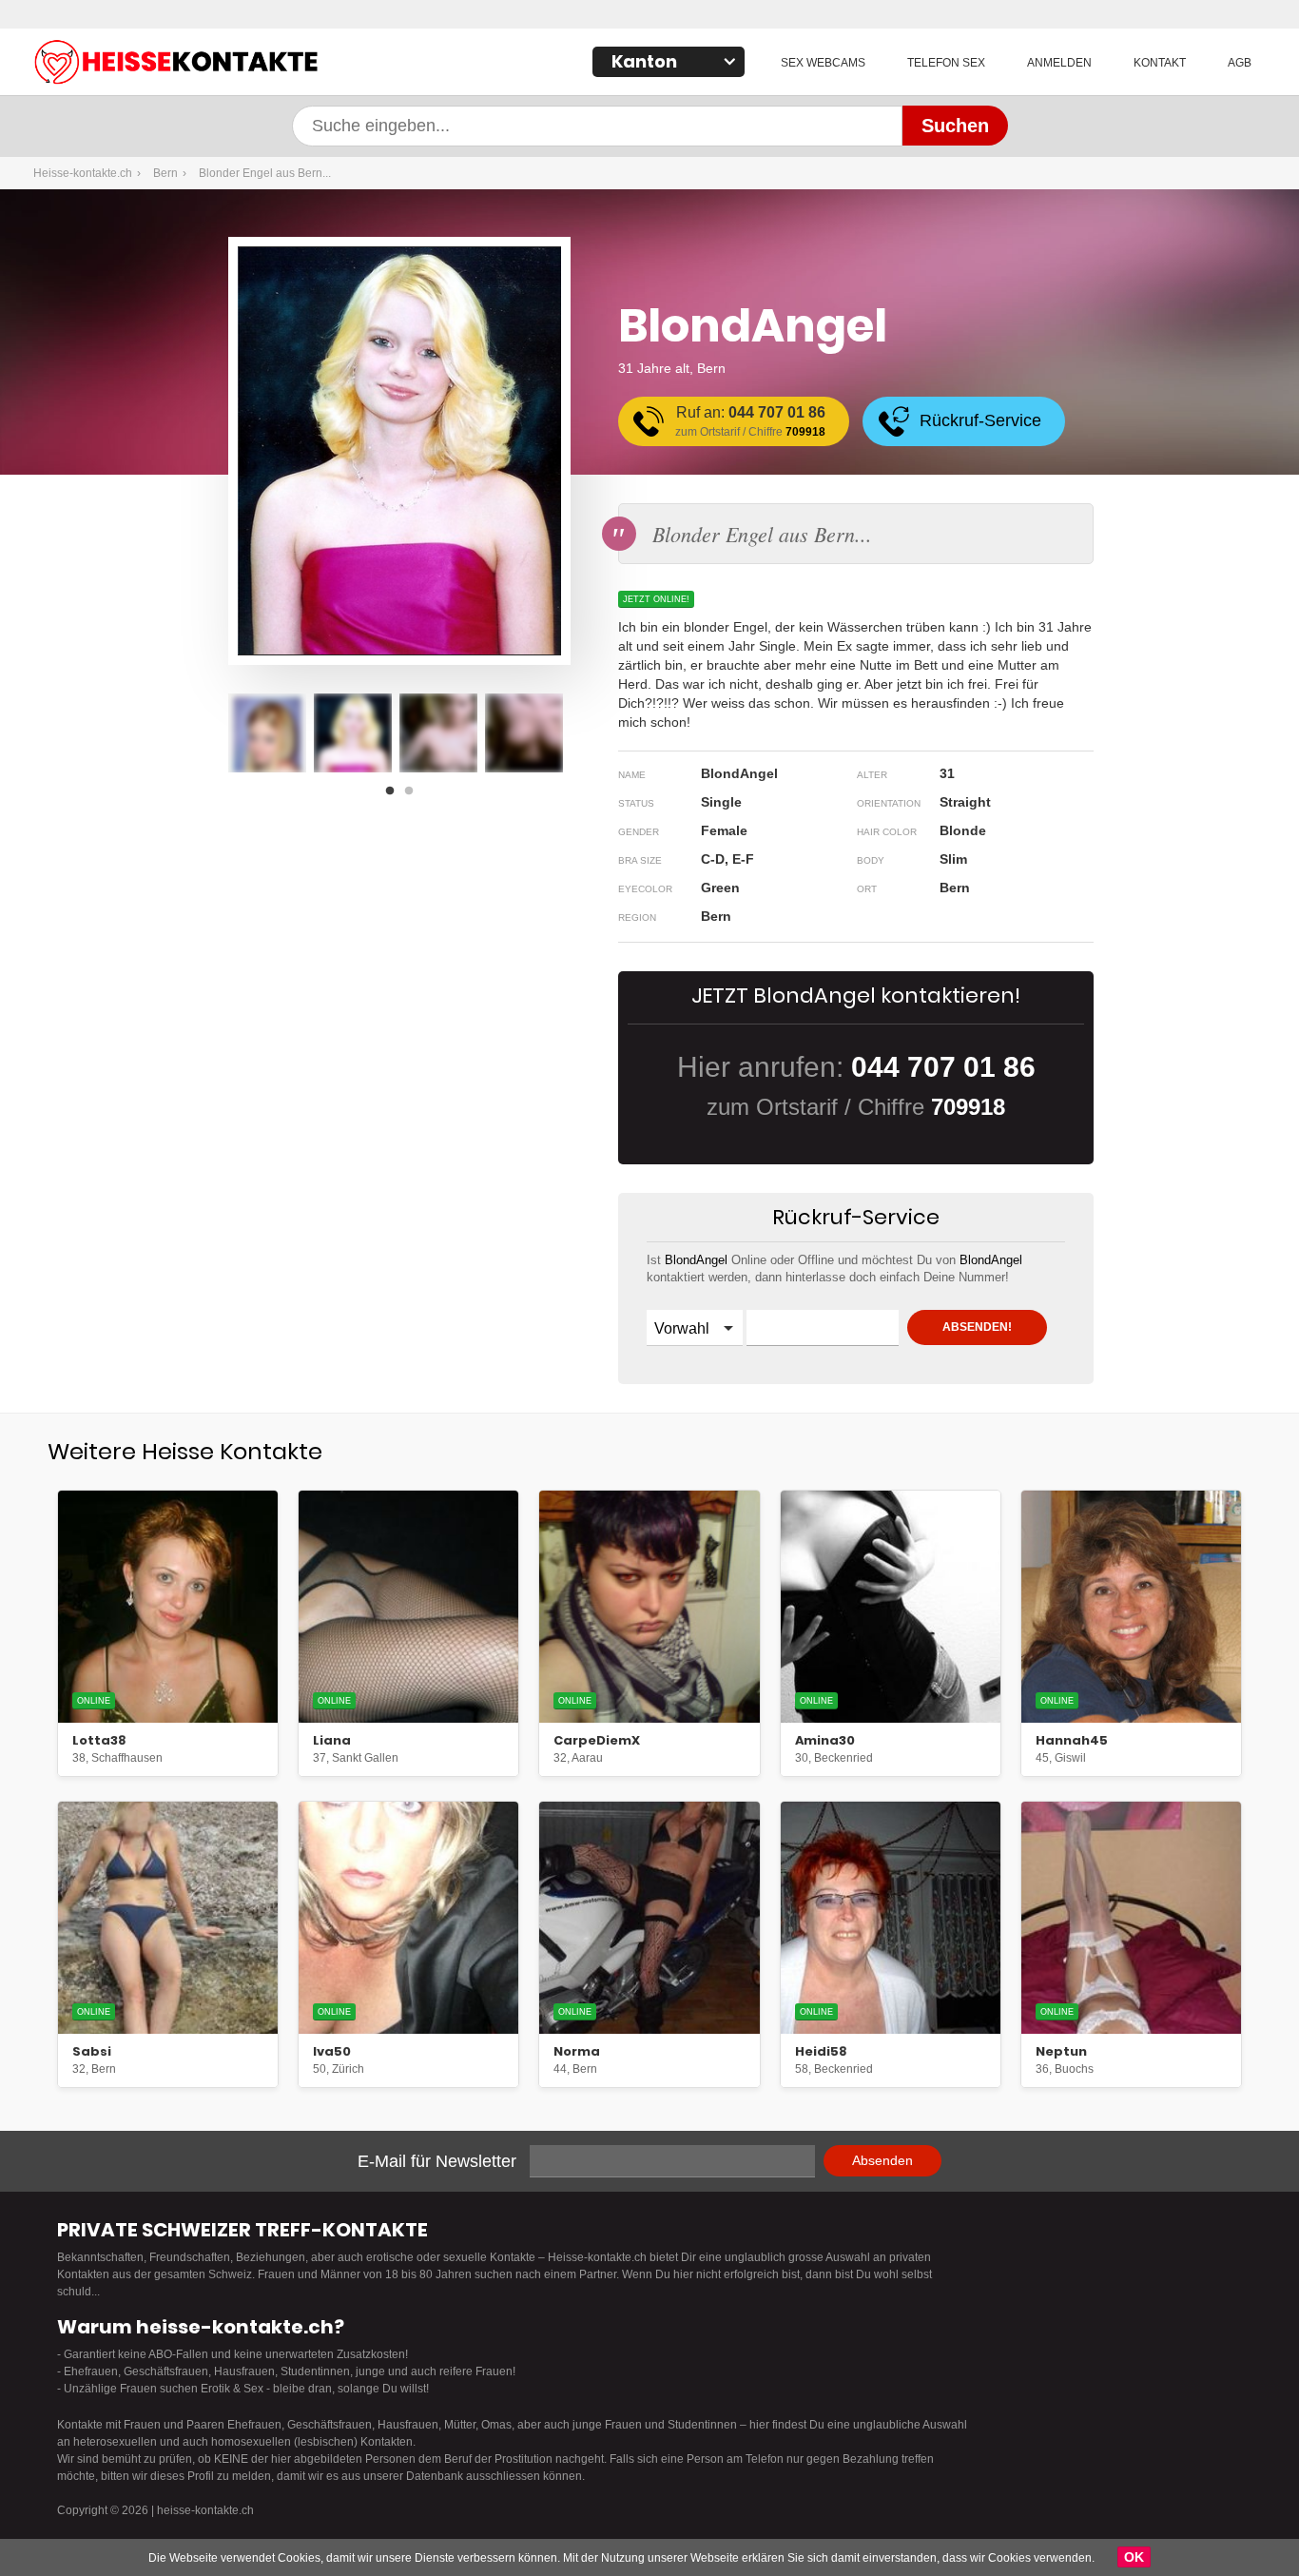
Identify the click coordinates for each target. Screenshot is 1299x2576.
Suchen (955, 126)
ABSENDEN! (977, 1327)
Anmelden (1059, 63)
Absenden (882, 2160)
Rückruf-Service (980, 420)
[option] (267, 733)
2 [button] (414, 796)
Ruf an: (750, 421)
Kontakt (1160, 63)
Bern (165, 173)
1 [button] (395, 796)
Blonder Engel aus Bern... (265, 173)
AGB (1240, 63)
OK (1134, 2557)
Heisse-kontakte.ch (271, 64)
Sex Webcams (823, 63)
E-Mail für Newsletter (437, 2161)
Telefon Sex (946, 63)
